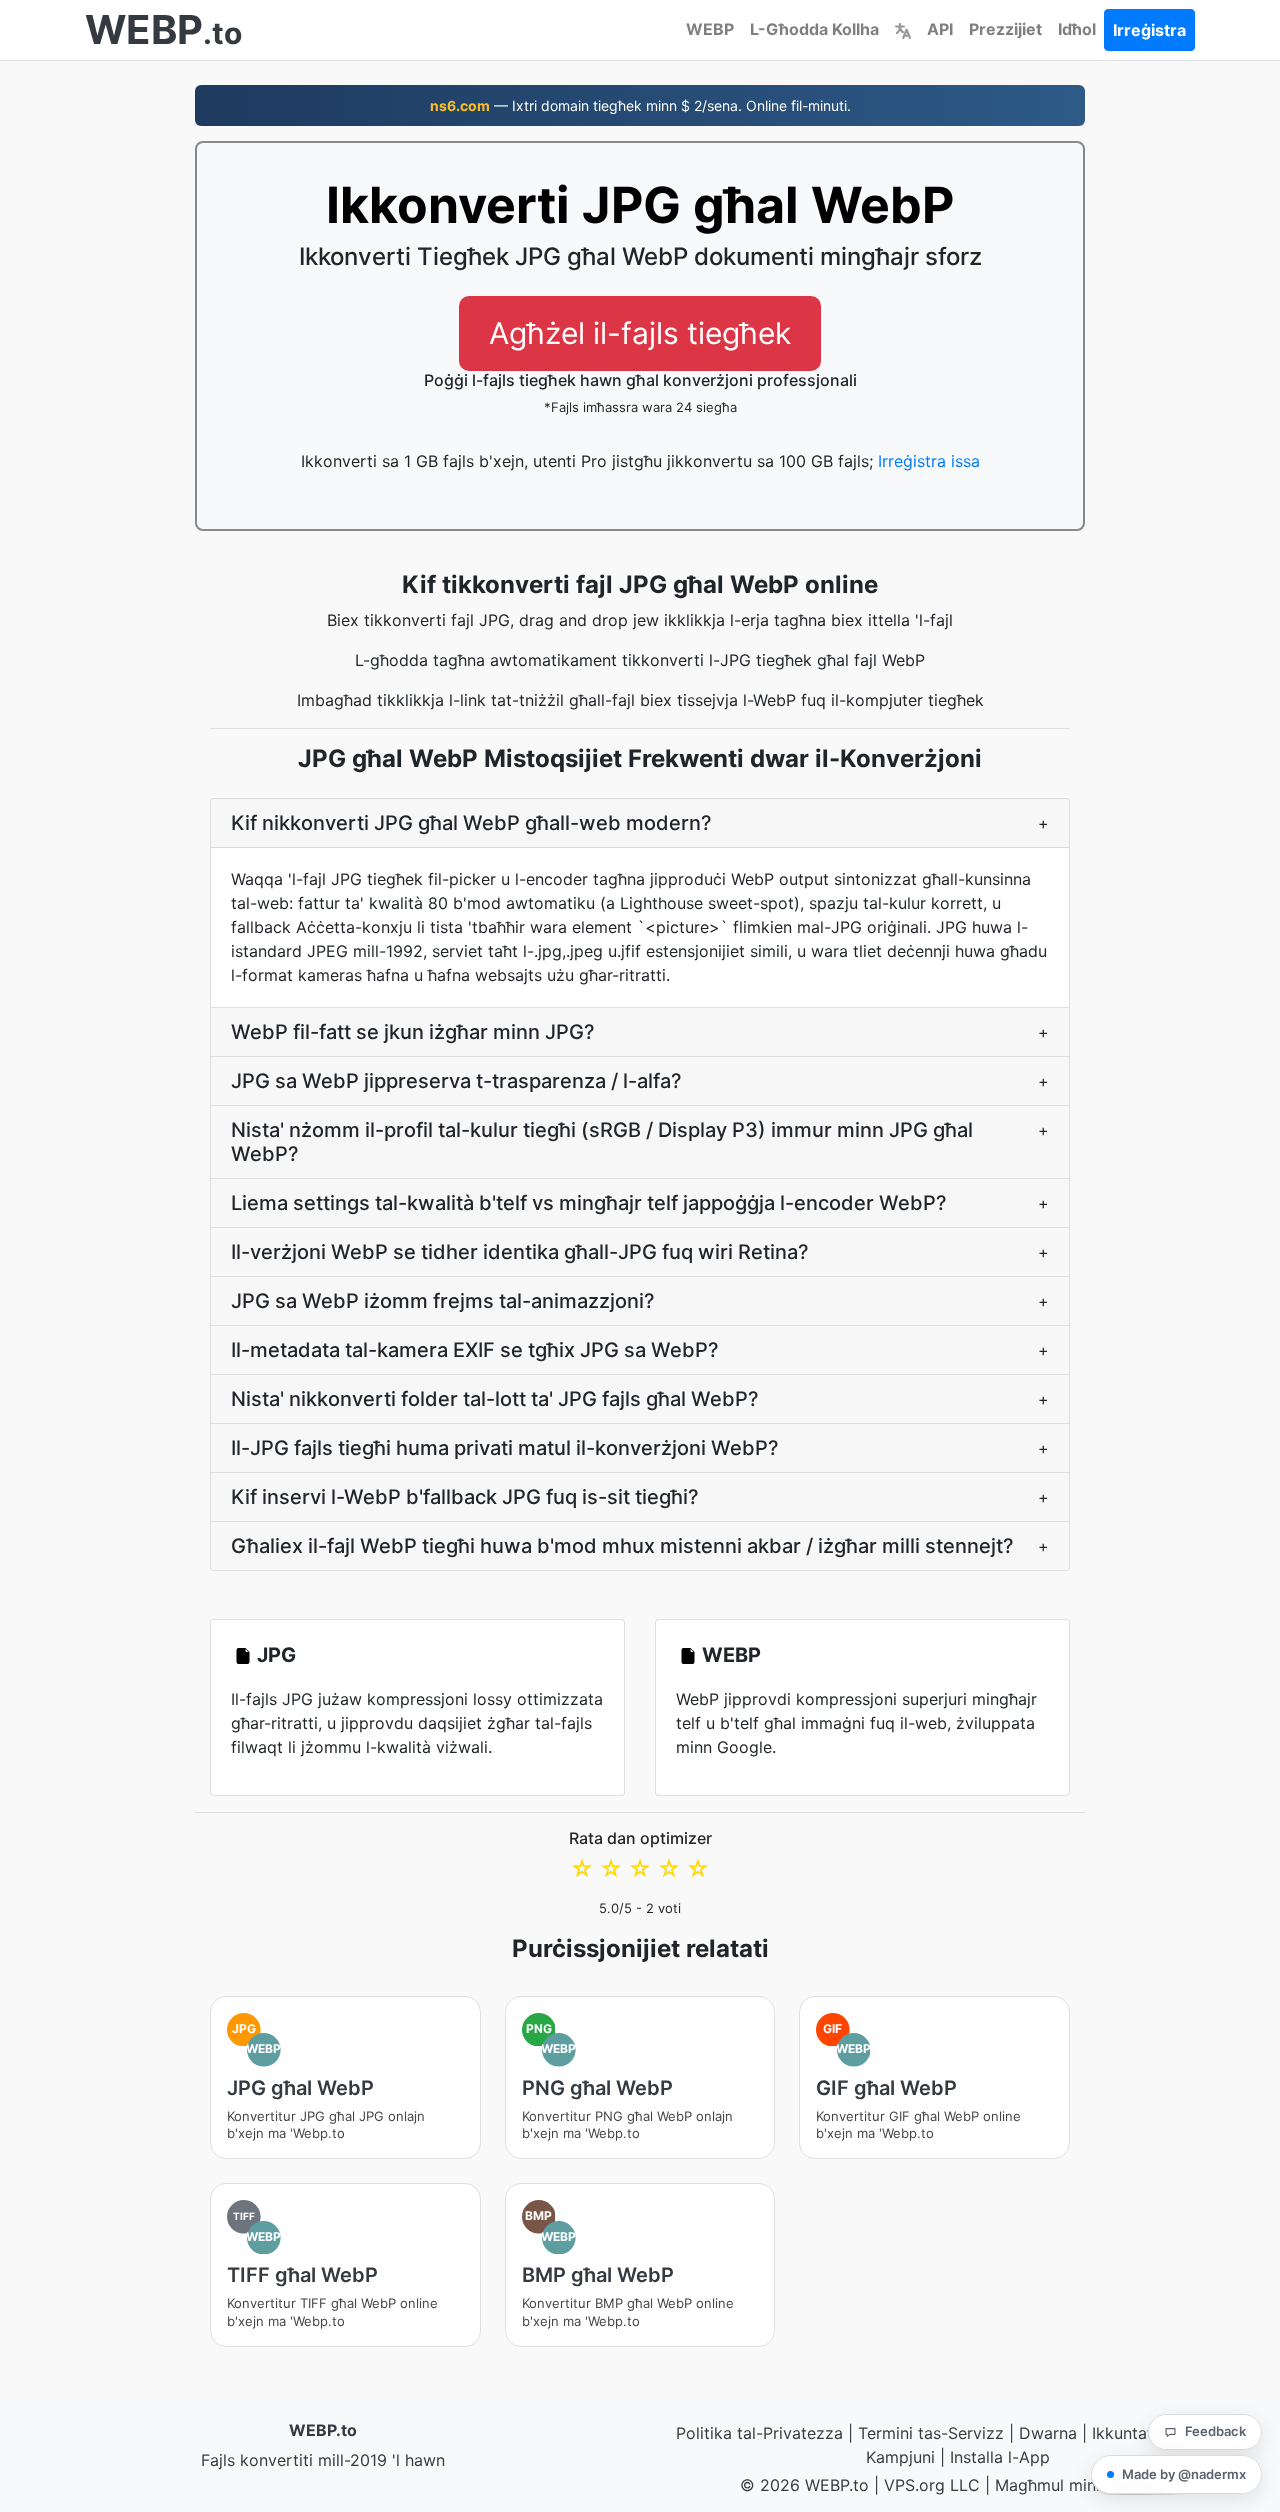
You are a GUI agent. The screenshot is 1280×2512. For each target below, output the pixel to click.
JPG (276, 1655)
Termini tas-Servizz (931, 2433)
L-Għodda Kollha (814, 29)
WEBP (710, 29)
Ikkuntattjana (1141, 2433)
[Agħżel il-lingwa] (903, 29)
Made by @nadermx (1184, 2474)
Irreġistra (1149, 30)
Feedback (1215, 2431)
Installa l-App (1000, 2457)
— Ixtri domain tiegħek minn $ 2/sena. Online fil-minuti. (640, 105)
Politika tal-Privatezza (759, 2433)
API (940, 29)
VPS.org (914, 2485)
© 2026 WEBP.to (804, 2485)
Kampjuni (900, 2457)
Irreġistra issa (929, 461)
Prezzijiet (1005, 29)
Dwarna (1048, 2433)
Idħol (1077, 29)
